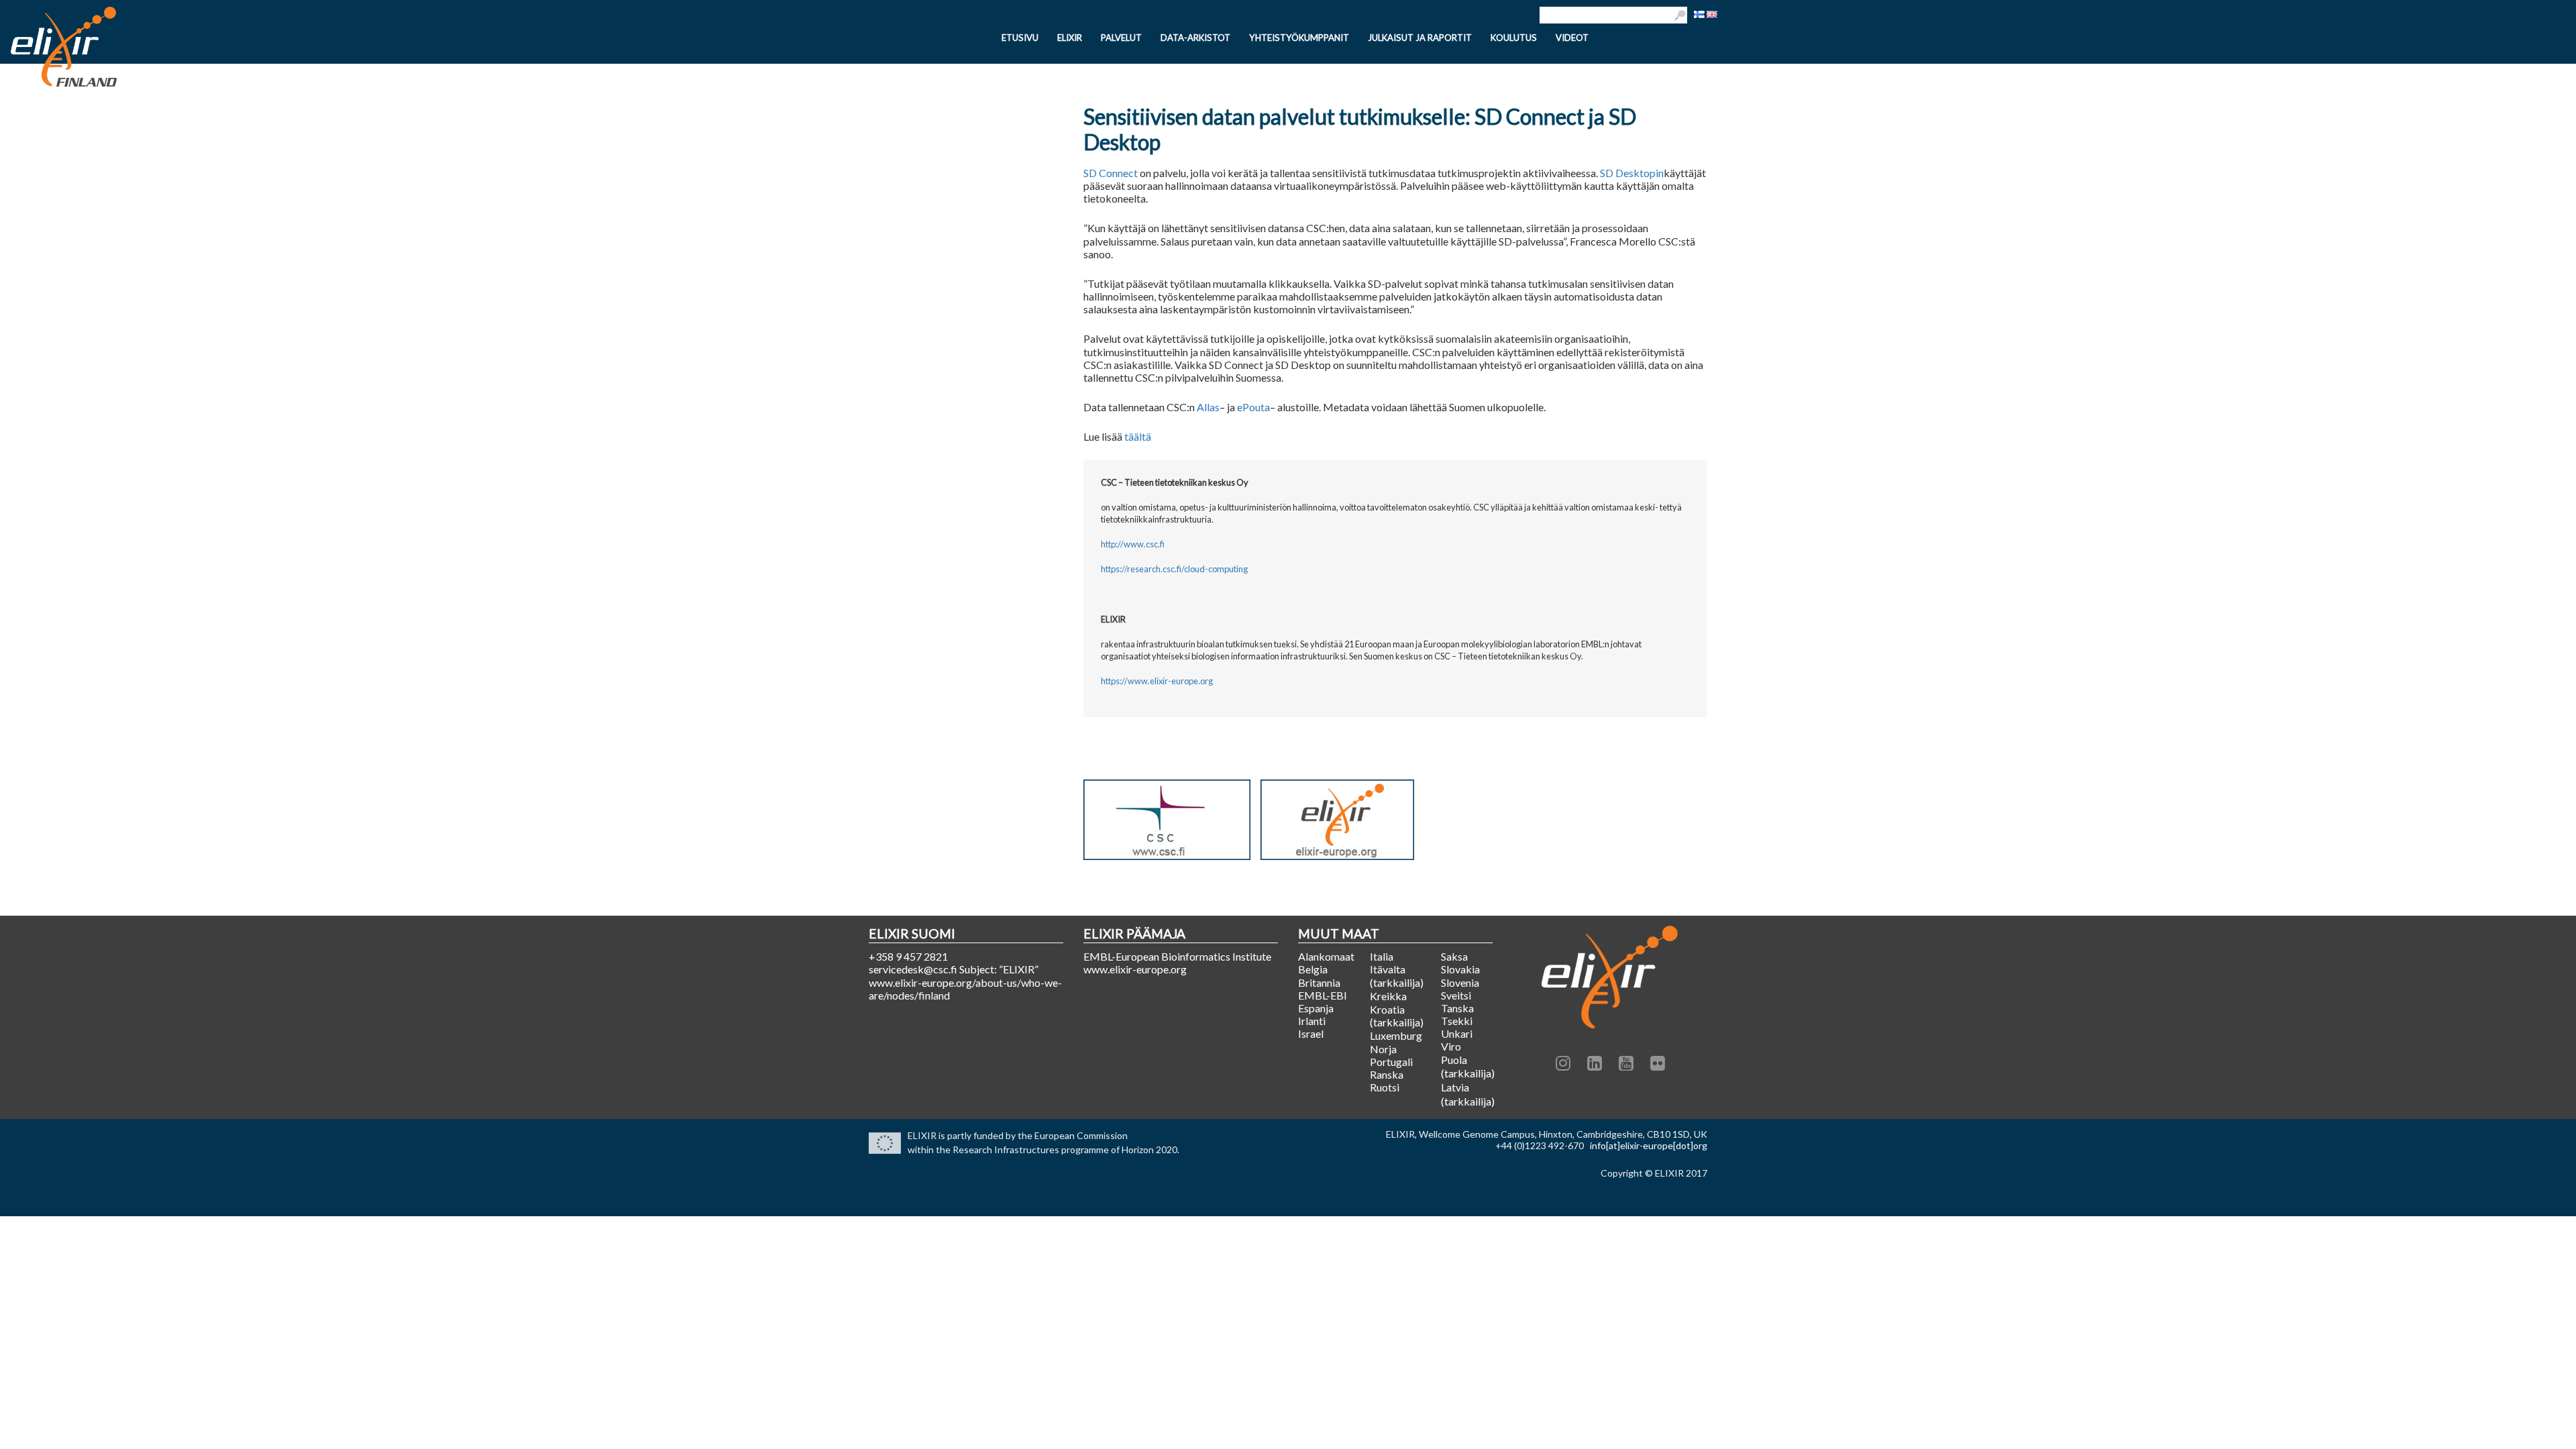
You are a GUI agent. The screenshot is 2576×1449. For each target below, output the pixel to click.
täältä (1138, 436)
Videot (1572, 38)
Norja (1383, 1049)
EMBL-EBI (1323, 995)
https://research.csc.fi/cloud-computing (1174, 569)
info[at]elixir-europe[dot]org (1649, 1145)
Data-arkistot (1195, 38)
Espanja (1316, 1008)
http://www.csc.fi (1133, 544)
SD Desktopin (1632, 173)
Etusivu (1020, 38)
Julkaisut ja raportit (1420, 38)
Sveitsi (1456, 995)
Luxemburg (1396, 1035)
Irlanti (1312, 1021)
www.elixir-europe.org (1135, 969)
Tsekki (1457, 1021)
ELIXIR (1070, 38)
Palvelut (1121, 38)
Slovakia (1460, 969)
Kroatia (1387, 1009)
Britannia (1319, 982)
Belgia (1313, 969)
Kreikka (1388, 996)
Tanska (1457, 1008)
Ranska (1387, 1074)
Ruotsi (1385, 1087)
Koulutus (1514, 38)
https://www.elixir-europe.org (1157, 681)
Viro (1451, 1046)
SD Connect (1111, 173)
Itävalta (1388, 969)
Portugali (1391, 1062)
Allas (1208, 407)
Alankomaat (1324, 956)
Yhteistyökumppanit (1299, 38)
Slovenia (1460, 982)
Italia (1382, 956)
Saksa (1454, 956)
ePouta (1253, 407)
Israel (1311, 1033)
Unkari (1457, 1033)
